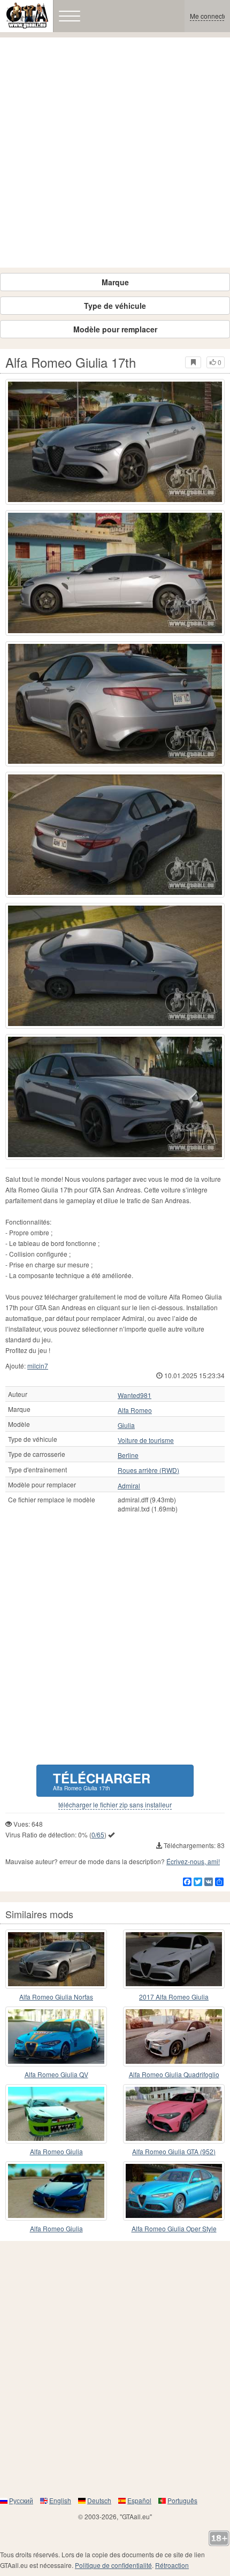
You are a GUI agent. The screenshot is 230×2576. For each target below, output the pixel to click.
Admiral (129, 1486)
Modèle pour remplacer (115, 329)
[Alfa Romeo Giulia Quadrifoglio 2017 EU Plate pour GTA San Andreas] (174, 2036)
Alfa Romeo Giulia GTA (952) (174, 2151)
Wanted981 (135, 1395)
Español (139, 2500)
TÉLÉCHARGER (102, 1780)
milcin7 (38, 1366)
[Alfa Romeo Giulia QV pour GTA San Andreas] (56, 2036)
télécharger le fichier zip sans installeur (115, 1805)
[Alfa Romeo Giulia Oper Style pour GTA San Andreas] (174, 2191)
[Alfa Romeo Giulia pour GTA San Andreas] (56, 2191)
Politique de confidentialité (113, 2565)
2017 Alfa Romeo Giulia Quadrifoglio (174, 1997)
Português (182, 2500)
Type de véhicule (115, 306)
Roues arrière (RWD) (148, 1470)
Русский (21, 2500)
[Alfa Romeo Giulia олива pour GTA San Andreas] (56, 2114)
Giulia (126, 1425)
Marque (115, 282)
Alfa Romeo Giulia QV (56, 2074)
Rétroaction (172, 2565)
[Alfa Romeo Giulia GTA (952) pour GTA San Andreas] (174, 2114)
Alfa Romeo (135, 1410)
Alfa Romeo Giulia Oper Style (174, 2228)
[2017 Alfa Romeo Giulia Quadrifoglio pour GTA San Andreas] (174, 1959)
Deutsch (99, 2500)
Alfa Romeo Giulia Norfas (56, 1997)
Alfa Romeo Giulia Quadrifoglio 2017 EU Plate (174, 2075)
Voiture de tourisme (146, 1440)
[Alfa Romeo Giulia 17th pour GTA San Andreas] (115, 442)
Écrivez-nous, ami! (193, 1861)
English (60, 2500)
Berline (128, 1455)
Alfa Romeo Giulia (56, 2151)
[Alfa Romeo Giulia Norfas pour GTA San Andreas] (56, 1959)
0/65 (98, 1834)
